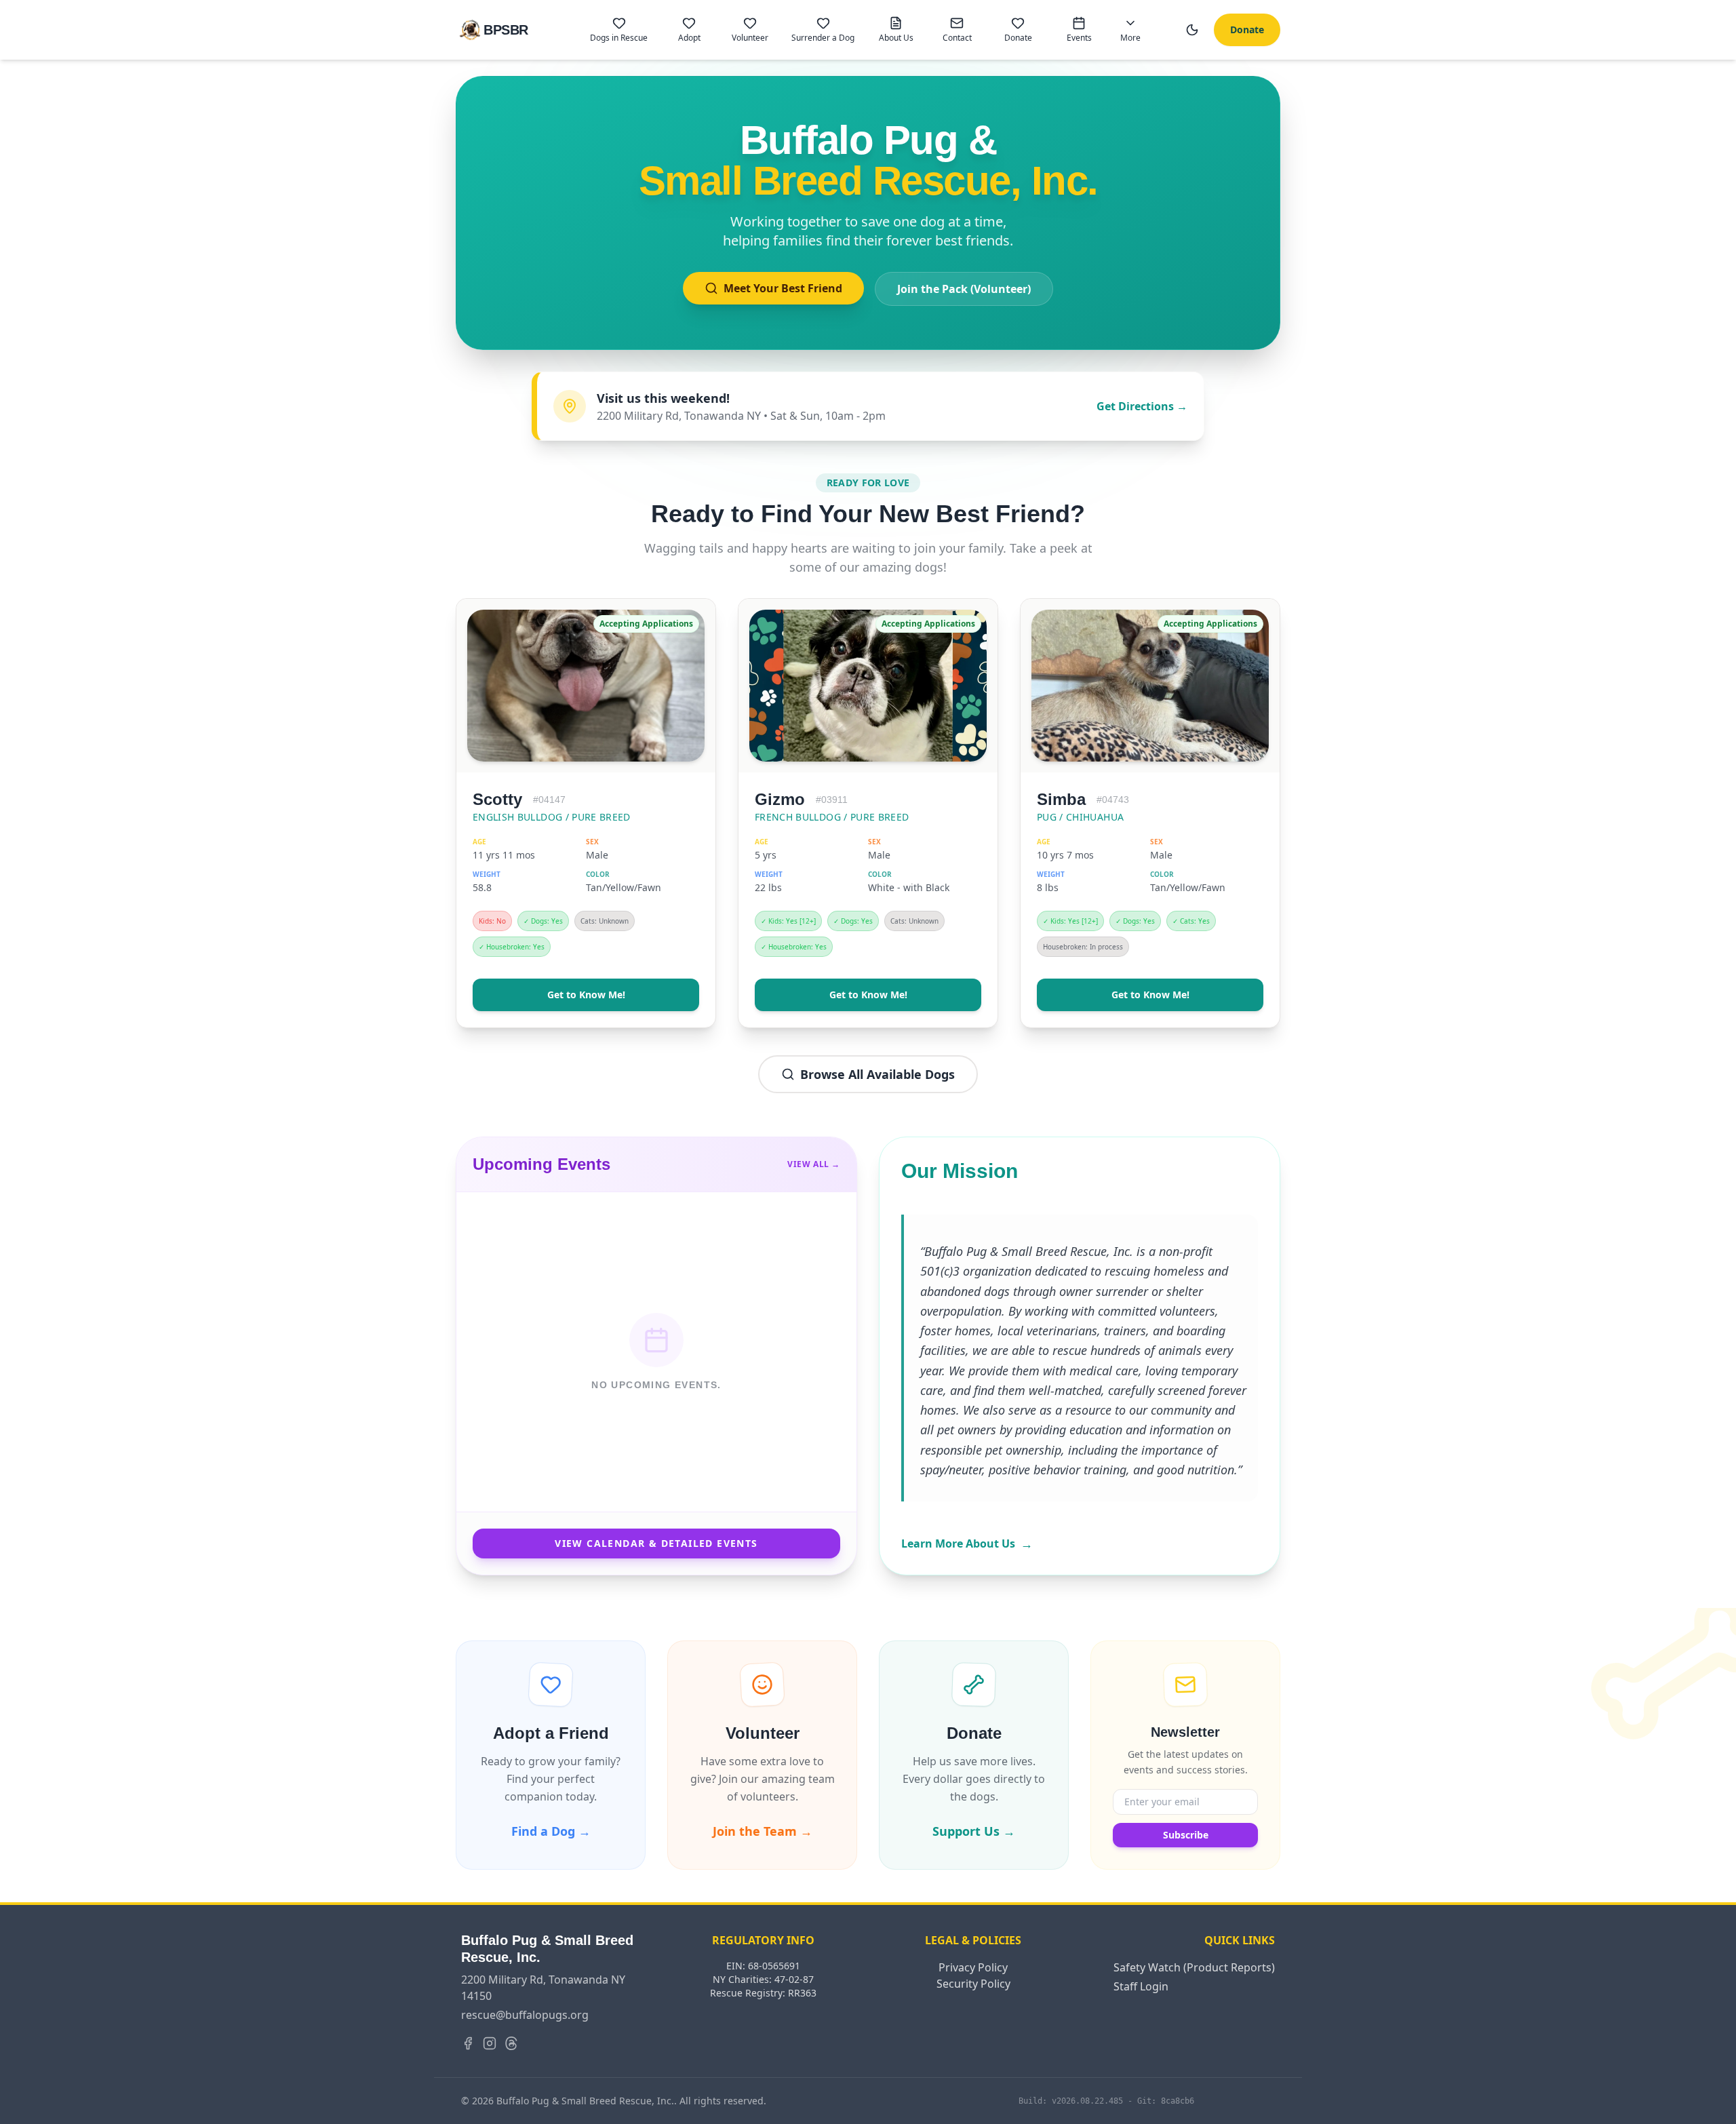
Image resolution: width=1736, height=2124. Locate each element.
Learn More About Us (967, 1543)
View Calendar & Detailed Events (656, 1543)
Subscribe (1186, 1835)
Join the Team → (763, 1831)
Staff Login (1141, 1986)
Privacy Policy (973, 1967)
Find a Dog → (551, 1831)
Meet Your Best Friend (783, 288)
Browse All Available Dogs (877, 1074)
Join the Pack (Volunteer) (964, 289)
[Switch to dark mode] (1192, 30)
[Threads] (511, 2043)
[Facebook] (468, 2043)
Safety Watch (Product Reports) (1194, 1967)
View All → (814, 1164)
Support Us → (974, 1831)
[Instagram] (490, 2043)
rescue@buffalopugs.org (525, 2015)
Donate (1247, 29)
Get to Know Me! (586, 995)
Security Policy (973, 1984)
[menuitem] (619, 30)
